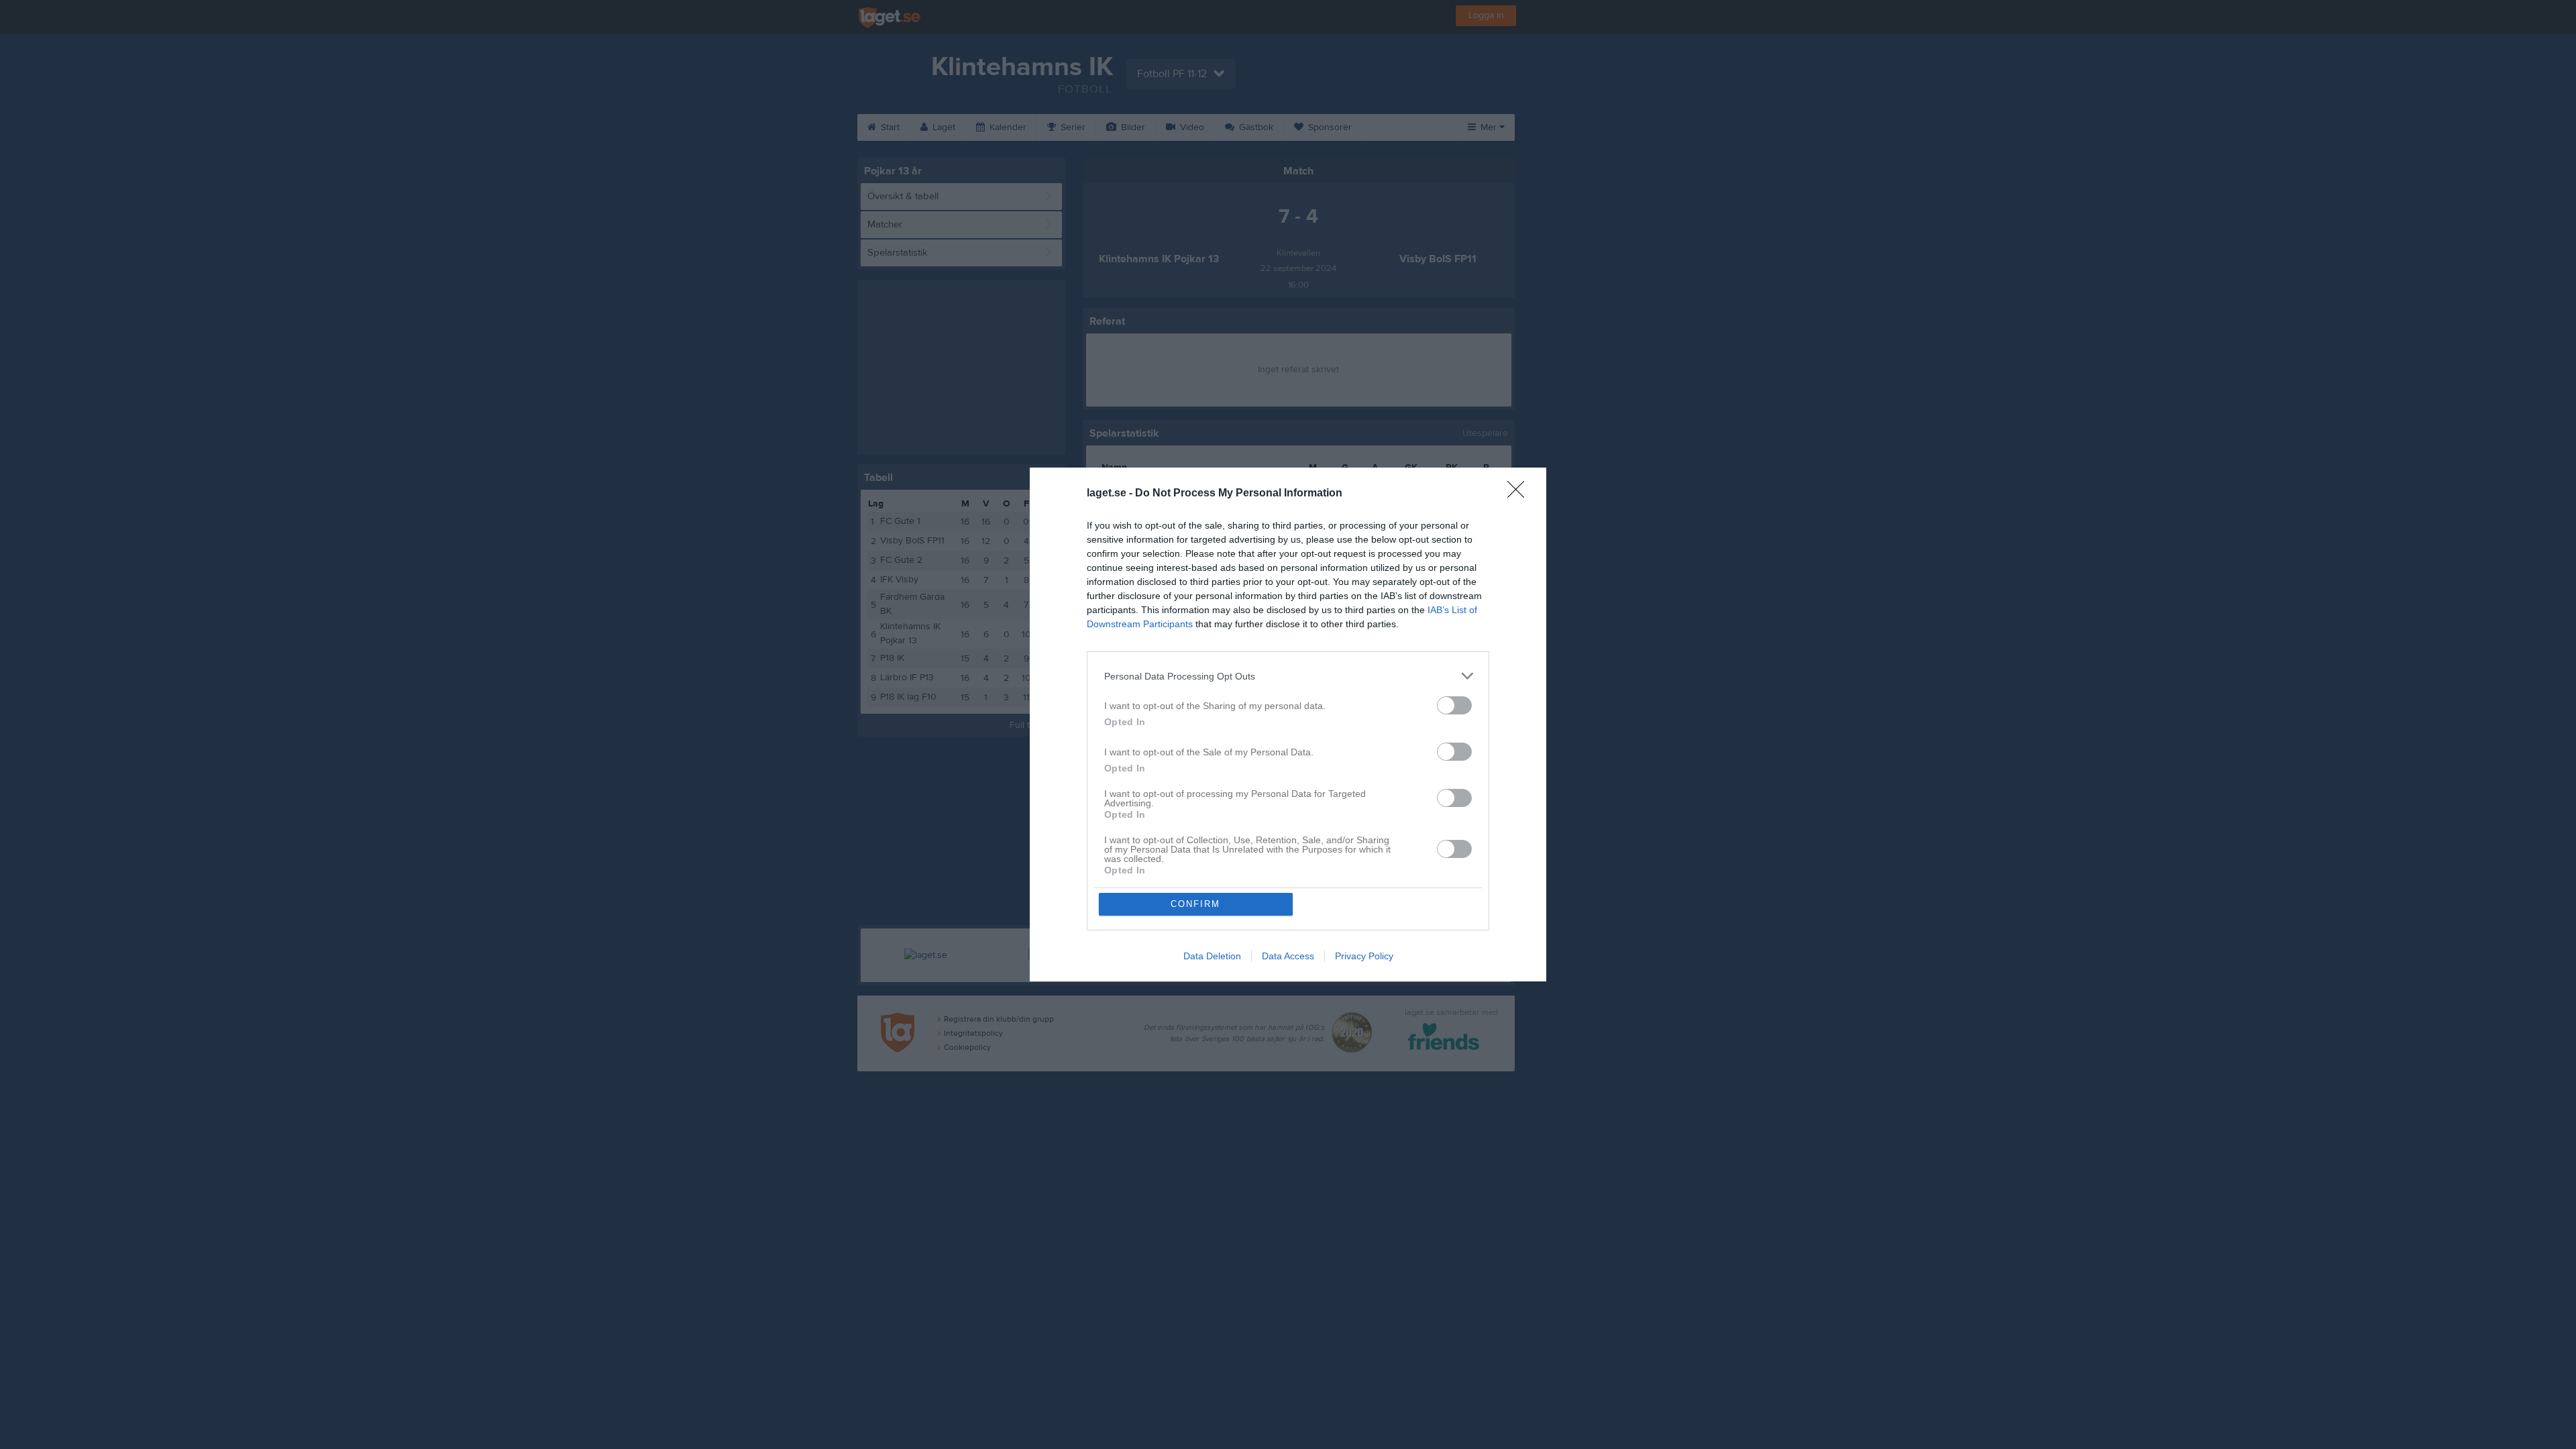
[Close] (1520, 494)
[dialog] (1288, 724)
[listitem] (1288, 676)
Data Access (1288, 956)
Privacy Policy (1364, 956)
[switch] (1454, 705)
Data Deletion (1212, 956)
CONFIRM (1195, 904)
